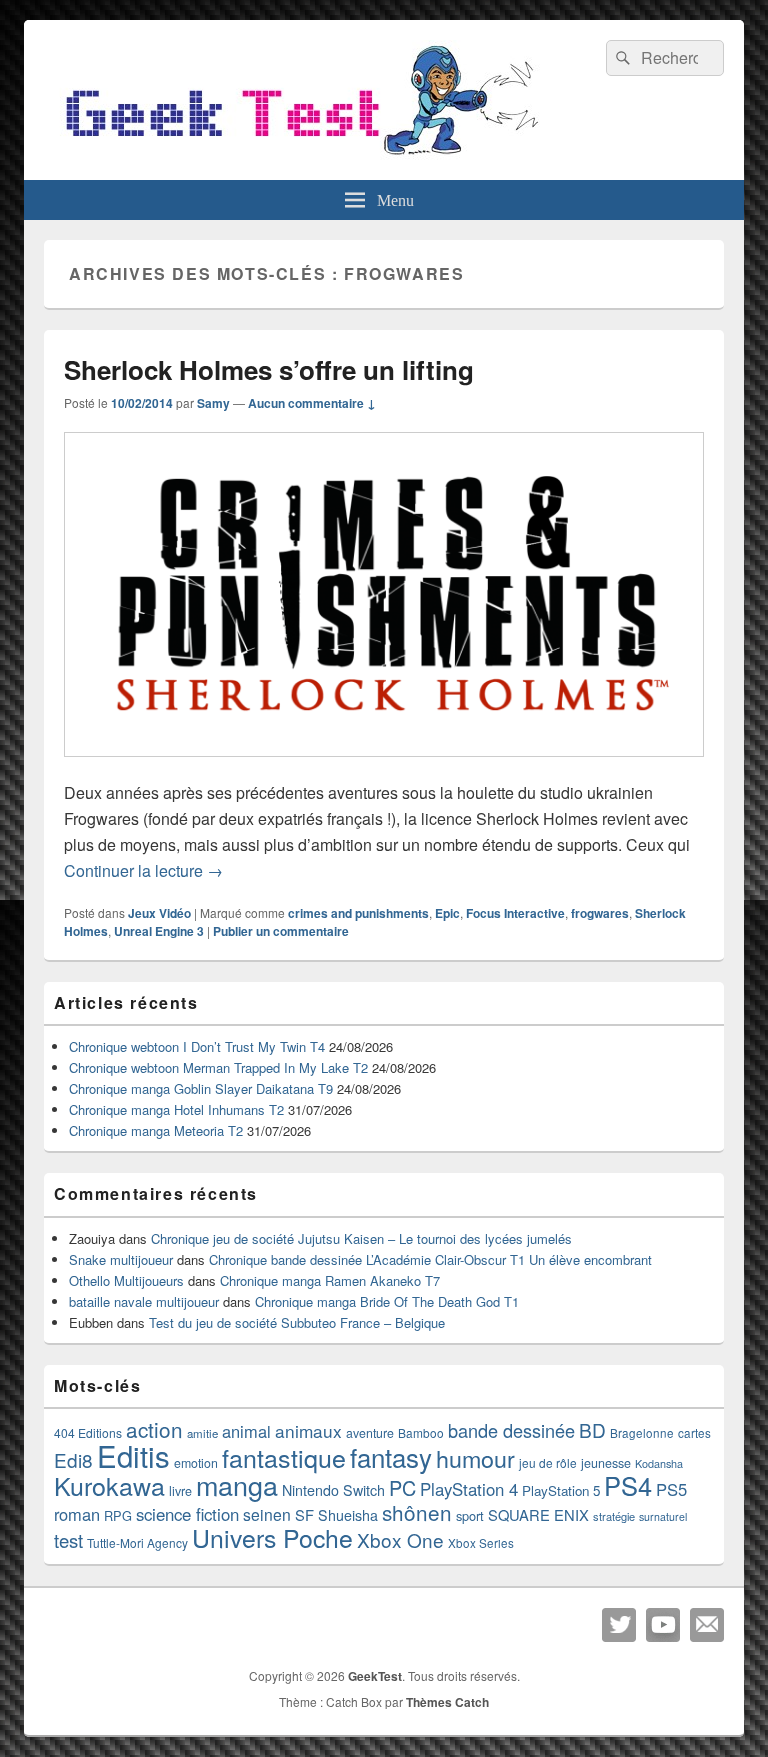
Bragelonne (642, 1433)
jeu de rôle (548, 1462)
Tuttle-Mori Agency (137, 1542)
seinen (267, 1514)
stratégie (614, 1516)
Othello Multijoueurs (126, 1280)
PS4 (628, 1485)
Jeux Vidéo (159, 913)
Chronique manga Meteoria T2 (156, 1130)
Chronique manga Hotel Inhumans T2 (176, 1109)
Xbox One (400, 1539)
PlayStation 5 (561, 1490)
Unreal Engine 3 (159, 931)
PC (402, 1487)
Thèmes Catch (447, 1702)
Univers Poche (272, 1537)
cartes (694, 1433)
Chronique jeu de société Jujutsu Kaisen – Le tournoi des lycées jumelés (361, 1238)
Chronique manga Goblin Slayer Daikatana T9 (201, 1088)
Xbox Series (481, 1543)
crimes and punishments (358, 913)
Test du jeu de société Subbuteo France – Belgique (297, 1322)
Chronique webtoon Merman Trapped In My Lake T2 (218, 1067)
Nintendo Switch (333, 1490)
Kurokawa (109, 1485)
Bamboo (421, 1432)
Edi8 (73, 1459)
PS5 (671, 1489)
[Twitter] (619, 1625)
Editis (133, 1455)
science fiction (187, 1514)
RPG (118, 1515)
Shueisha (348, 1515)
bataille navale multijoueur (144, 1301)
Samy (213, 403)
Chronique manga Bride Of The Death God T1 (387, 1301)
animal (246, 1431)
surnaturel (663, 1516)
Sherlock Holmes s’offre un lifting (269, 369)
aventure (370, 1433)
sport (470, 1515)
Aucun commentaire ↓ (312, 403)
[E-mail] (707, 1625)
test (68, 1540)
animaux (308, 1430)
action (154, 1429)
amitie (202, 1433)
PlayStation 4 (469, 1489)
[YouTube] (663, 1625)
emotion (196, 1463)
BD (592, 1429)
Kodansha (659, 1463)
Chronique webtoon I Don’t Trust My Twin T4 (197, 1046)
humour (475, 1458)
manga (237, 1484)
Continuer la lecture (143, 870)
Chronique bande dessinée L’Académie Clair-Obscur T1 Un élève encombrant (430, 1259)
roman (77, 1514)
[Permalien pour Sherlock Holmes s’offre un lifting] (384, 766)
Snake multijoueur (121, 1259)
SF (304, 1514)
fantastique (284, 1457)
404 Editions (88, 1432)
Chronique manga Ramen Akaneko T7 (330, 1280)
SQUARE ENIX (538, 1514)
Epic (447, 913)
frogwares (600, 913)
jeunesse (606, 1463)
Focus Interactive (515, 913)
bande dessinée (511, 1430)
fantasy (391, 1456)
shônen (417, 1512)
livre (180, 1491)
